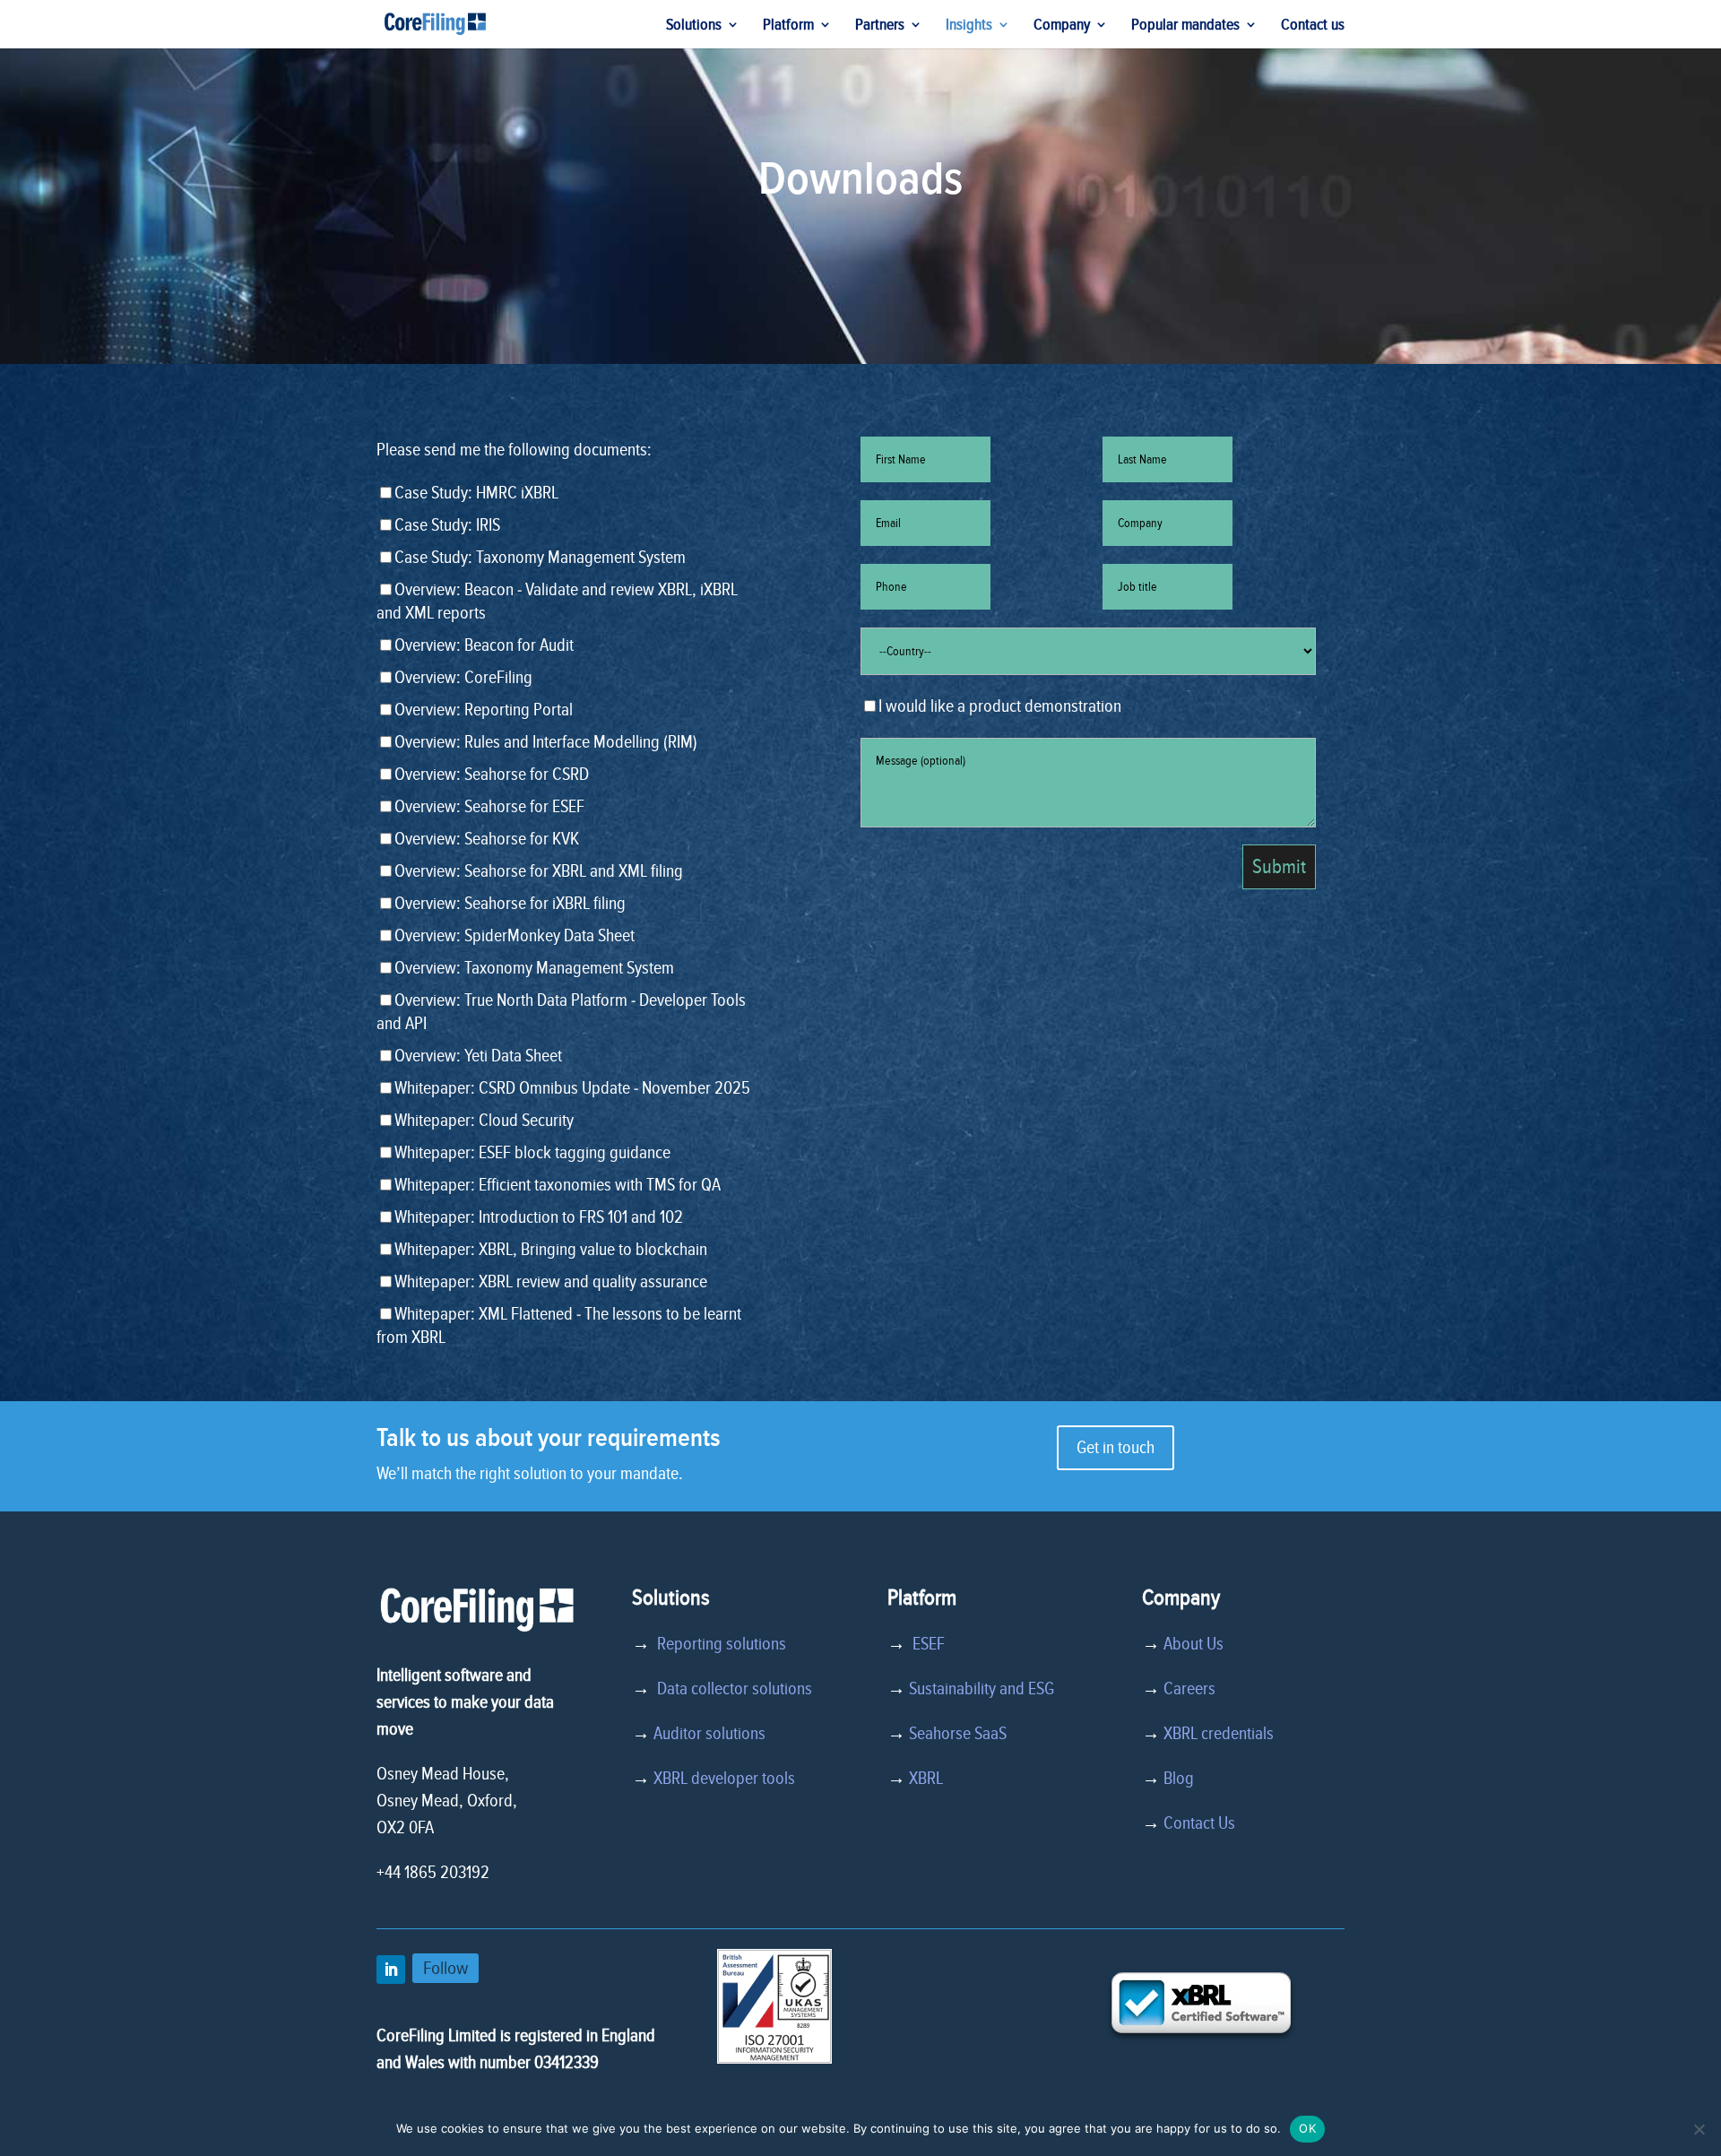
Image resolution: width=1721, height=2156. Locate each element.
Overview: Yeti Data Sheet (478, 1056)
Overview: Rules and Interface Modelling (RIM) (546, 742)
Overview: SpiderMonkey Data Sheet (515, 936)
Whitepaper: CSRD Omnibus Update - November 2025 (572, 1088)
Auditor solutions (709, 1734)
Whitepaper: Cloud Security (484, 1121)
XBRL (926, 1779)
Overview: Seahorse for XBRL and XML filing (539, 871)
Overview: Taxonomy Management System (534, 968)
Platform (788, 26)
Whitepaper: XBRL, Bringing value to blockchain (551, 1250)
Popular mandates (1185, 26)
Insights (969, 26)
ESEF (925, 1644)
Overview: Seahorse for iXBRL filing (510, 904)
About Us (1193, 1644)
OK (1307, 2128)
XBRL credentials (1219, 1734)
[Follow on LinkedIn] (391, 1970)
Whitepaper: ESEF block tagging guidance (532, 1153)
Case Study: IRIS (447, 525)
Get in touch (1116, 1448)
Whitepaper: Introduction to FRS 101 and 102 (539, 1217)
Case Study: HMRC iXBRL (476, 493)
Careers (1189, 1689)
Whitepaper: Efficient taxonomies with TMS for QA (558, 1185)
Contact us (1313, 26)
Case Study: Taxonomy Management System (540, 558)
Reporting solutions (722, 1644)
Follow (445, 1968)
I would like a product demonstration (1000, 706)
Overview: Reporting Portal (484, 710)
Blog (1179, 1779)
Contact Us (1199, 1823)
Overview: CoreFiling (463, 678)
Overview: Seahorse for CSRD (492, 775)
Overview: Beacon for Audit (484, 645)
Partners (880, 26)
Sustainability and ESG (982, 1689)
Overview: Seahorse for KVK (487, 839)
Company (1062, 26)
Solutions (694, 26)
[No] (1699, 2129)
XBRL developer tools (724, 1779)
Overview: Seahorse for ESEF (489, 807)
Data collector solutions (731, 1689)
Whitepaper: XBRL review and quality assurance (551, 1282)
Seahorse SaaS (958, 1734)
